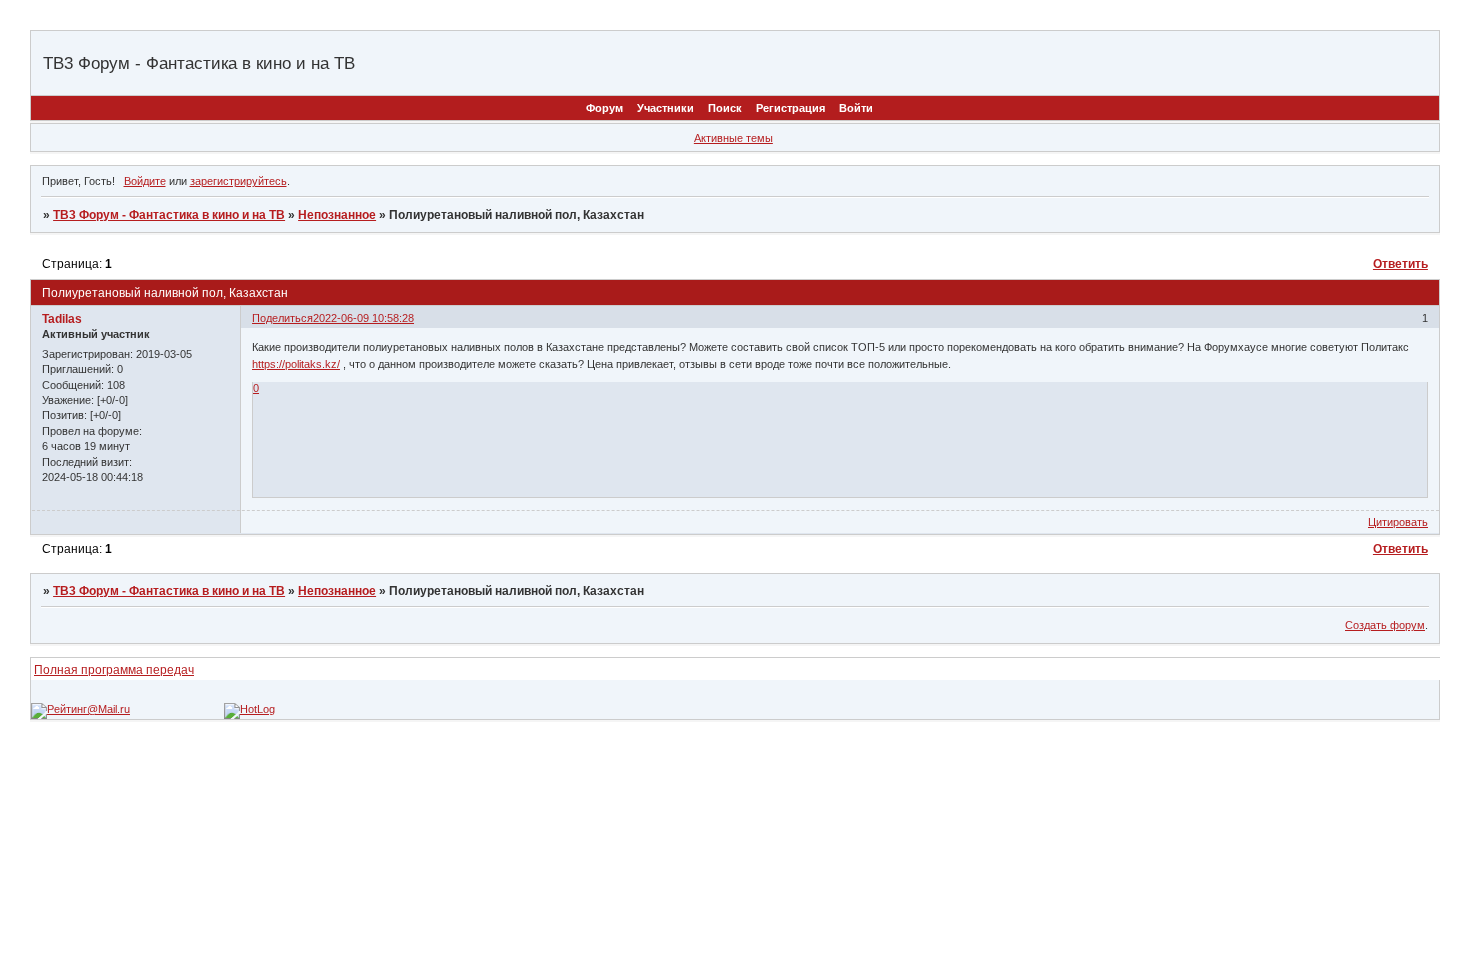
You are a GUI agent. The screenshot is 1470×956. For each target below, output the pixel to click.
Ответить (1400, 264)
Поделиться (282, 318)
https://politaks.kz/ (296, 364)
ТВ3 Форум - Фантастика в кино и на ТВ (169, 215)
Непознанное (337, 215)
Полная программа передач (114, 670)
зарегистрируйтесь (238, 181)
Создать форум (1385, 625)
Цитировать (1398, 522)
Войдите (145, 181)
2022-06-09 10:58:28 (363, 318)
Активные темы (733, 138)
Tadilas (62, 319)
